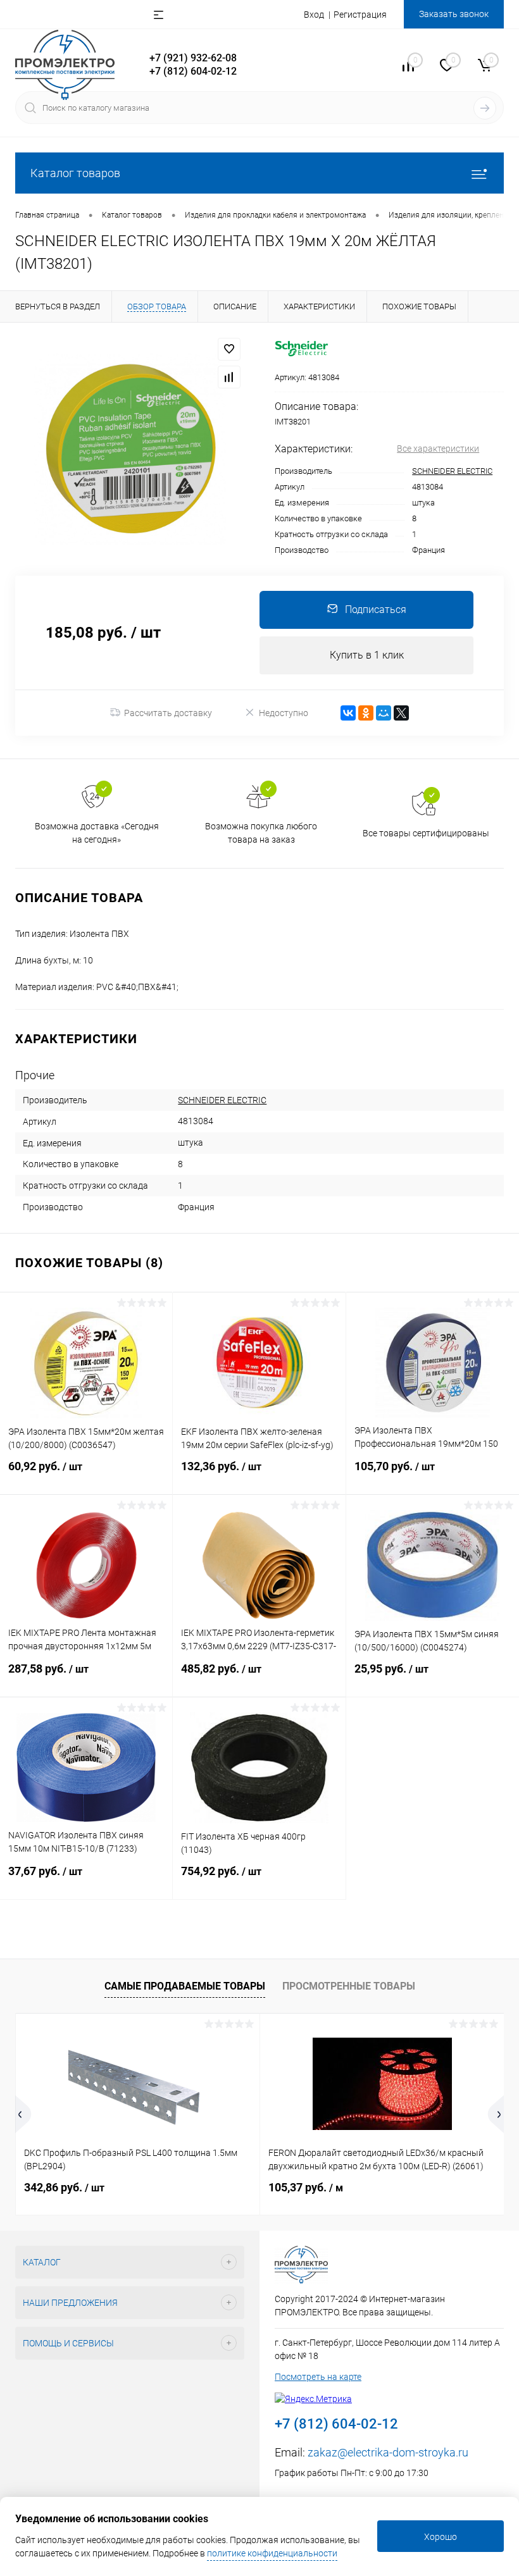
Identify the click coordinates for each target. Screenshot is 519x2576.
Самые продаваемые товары (185, 1986)
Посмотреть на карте (318, 2377)
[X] (401, 713)
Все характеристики (438, 449)
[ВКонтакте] (348, 713)
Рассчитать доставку (168, 713)
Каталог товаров (75, 173)
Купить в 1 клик (367, 655)
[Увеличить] (130, 449)
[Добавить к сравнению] (229, 377)
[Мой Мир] (384, 713)
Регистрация (360, 15)
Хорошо (441, 2537)
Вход (314, 15)
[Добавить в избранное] (229, 349)
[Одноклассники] (366, 713)
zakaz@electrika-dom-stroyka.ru (388, 2452)
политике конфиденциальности (272, 2553)
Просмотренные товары (349, 1986)
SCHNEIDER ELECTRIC (452, 471)
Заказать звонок (454, 14)
